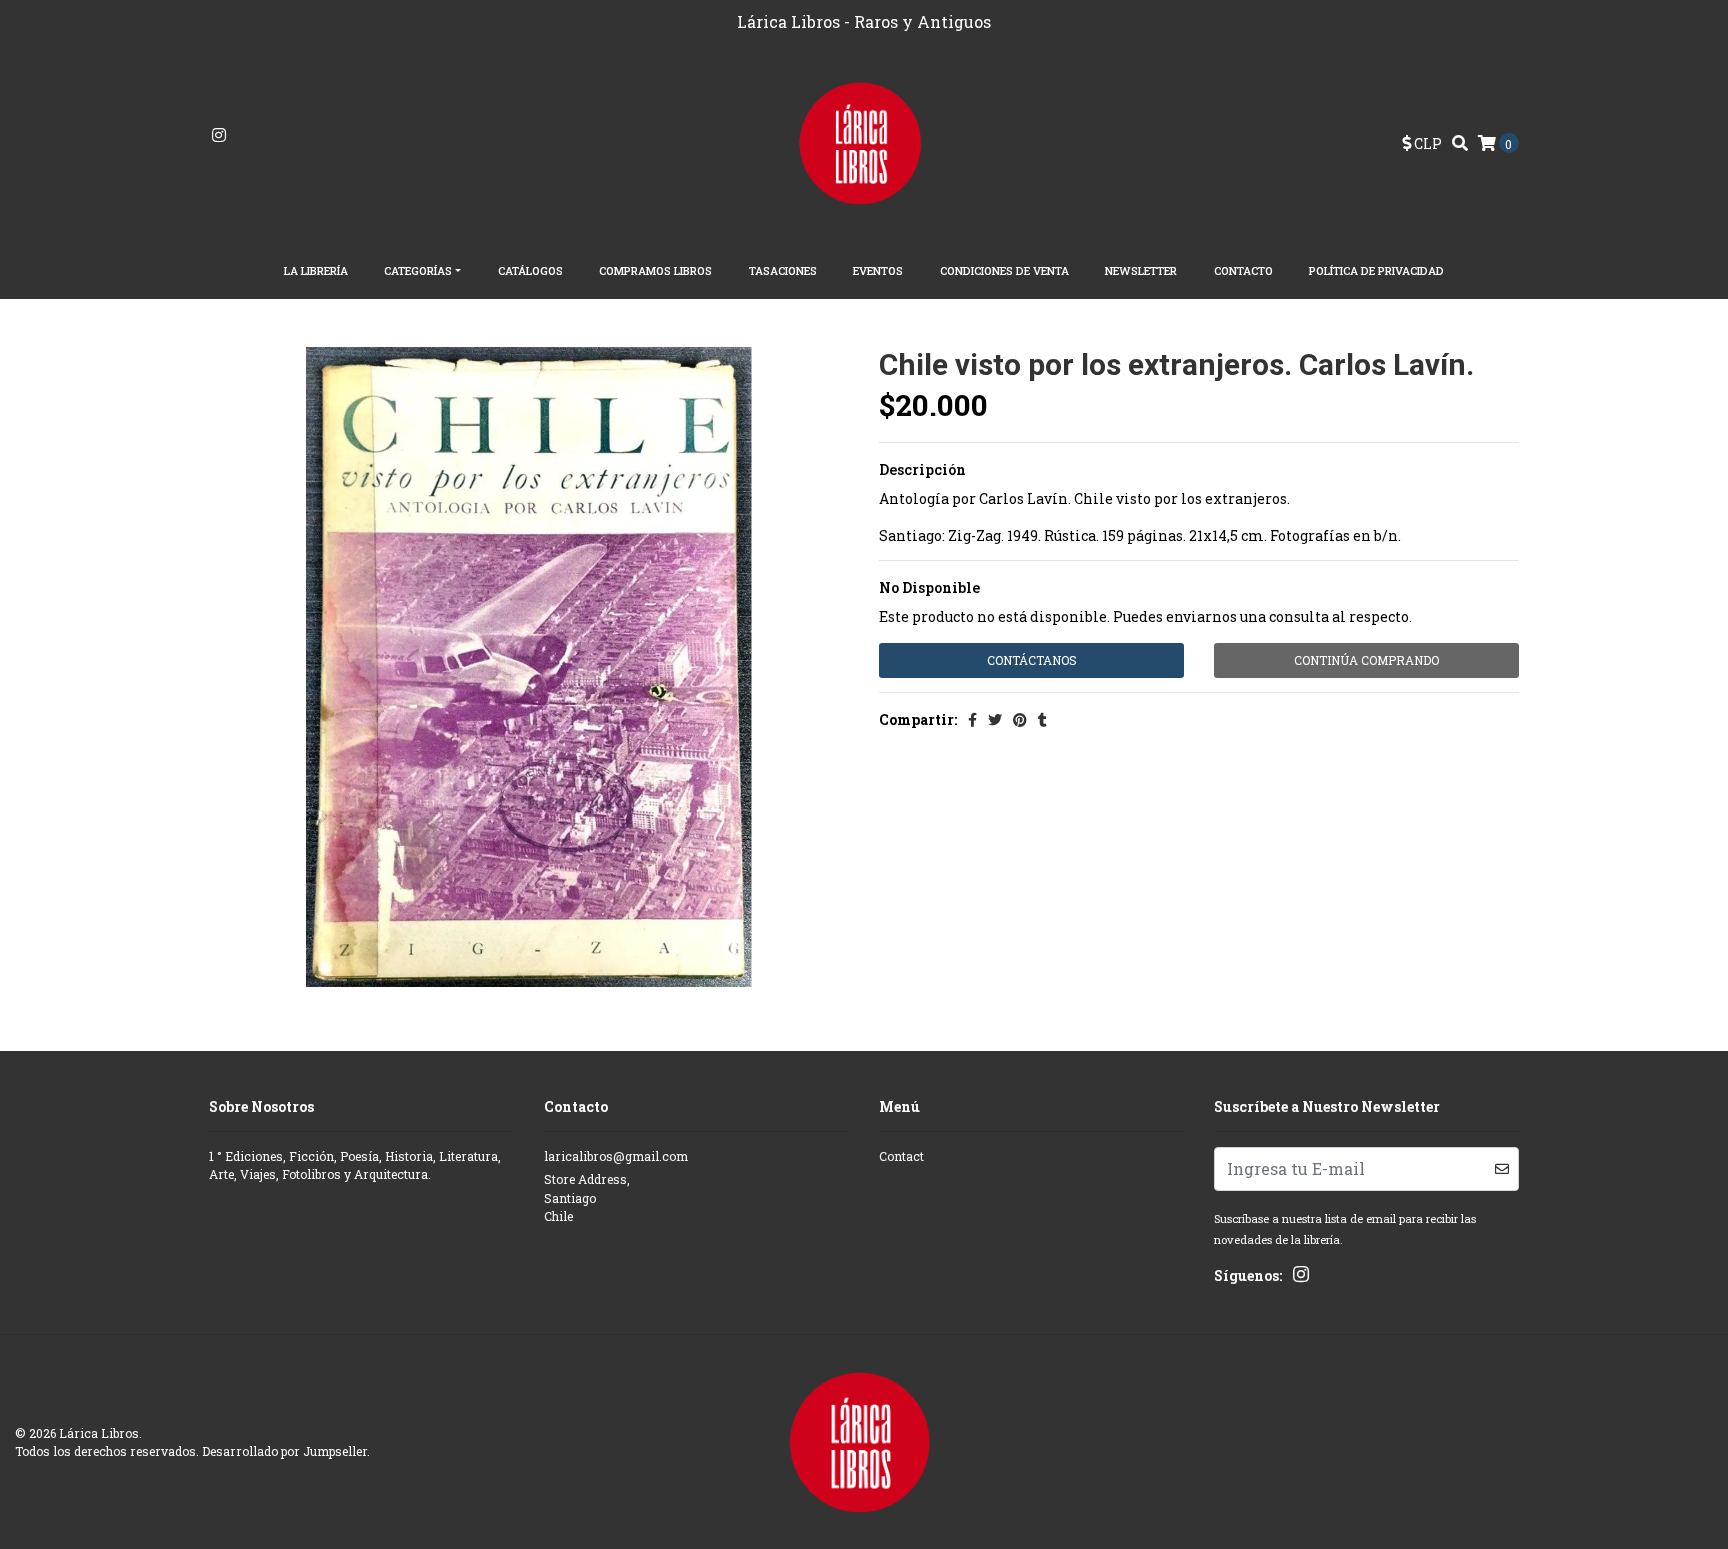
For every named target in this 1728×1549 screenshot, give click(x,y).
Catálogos (530, 270)
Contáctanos (1032, 660)
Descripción (922, 469)
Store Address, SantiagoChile (587, 1197)
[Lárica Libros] (864, 141)
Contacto (1243, 270)
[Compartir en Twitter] (995, 719)
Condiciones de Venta (1004, 270)
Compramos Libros (655, 270)
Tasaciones (783, 270)
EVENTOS (878, 270)
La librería (316, 270)
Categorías (418, 270)
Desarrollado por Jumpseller (284, 1451)
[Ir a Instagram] (219, 135)
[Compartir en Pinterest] (1020, 719)
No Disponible (929, 587)
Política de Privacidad (1376, 270)
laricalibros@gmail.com (616, 1156)
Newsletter (1141, 270)
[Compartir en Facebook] (972, 719)
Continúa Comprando (1366, 660)
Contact (901, 1156)
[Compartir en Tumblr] (1042, 719)
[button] (1422, 143)
